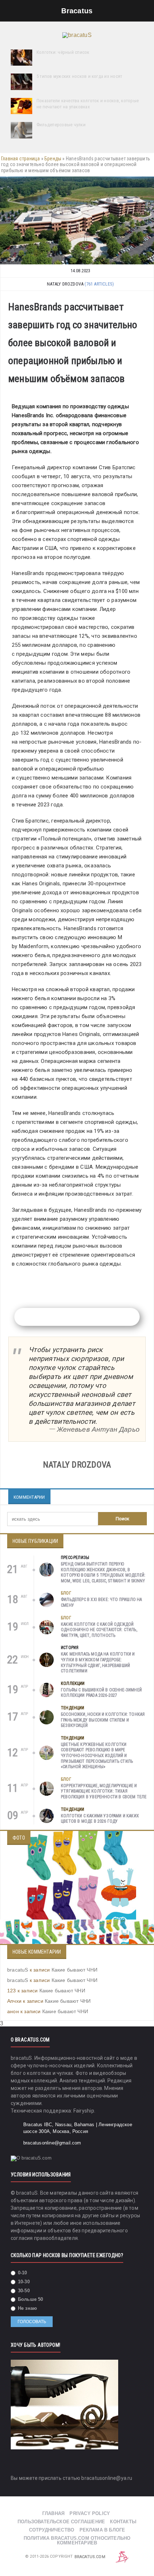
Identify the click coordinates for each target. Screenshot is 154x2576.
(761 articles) (99, 284)
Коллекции (73, 1683)
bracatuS (18, 1970)
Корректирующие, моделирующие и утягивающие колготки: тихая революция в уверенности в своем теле (104, 1791)
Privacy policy (90, 2513)
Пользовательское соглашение (61, 2522)
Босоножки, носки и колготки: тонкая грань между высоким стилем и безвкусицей (103, 1720)
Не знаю (27, 2308)
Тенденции (73, 1708)
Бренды (53, 159)
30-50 (23, 2291)
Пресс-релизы (75, 1558)
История (70, 1648)
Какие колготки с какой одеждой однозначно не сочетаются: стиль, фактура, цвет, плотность (99, 1630)
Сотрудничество (52, 2530)
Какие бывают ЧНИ (74, 1970)
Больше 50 (30, 2299)
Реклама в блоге (102, 2530)
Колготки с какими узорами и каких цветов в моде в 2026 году (100, 1819)
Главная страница (20, 159)
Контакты (123, 2522)
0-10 (22, 2273)
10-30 (23, 2282)
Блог (66, 1593)
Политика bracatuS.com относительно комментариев (77, 2540)
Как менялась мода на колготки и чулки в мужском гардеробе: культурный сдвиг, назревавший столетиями (98, 1663)
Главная (53, 2513)
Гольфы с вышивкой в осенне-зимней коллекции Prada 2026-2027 (101, 1693)
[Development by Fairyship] (122, 2557)
